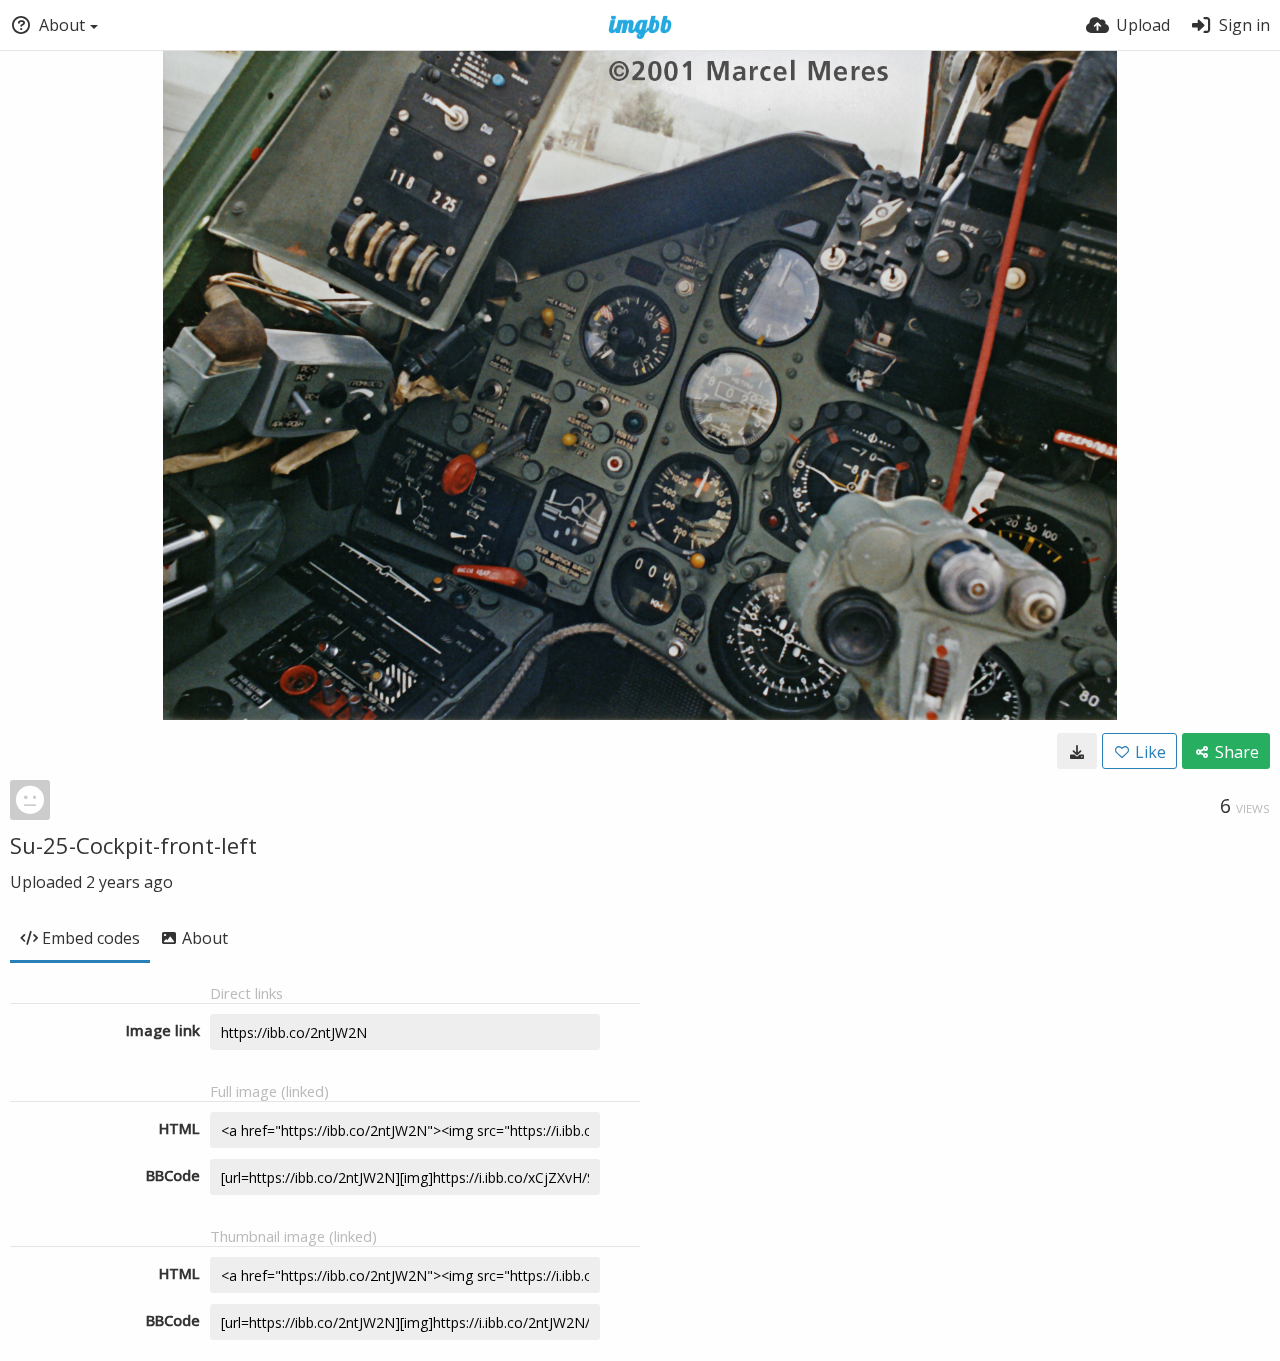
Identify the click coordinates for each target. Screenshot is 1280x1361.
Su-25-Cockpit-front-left (133, 845)
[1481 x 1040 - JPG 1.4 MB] (1077, 751)
